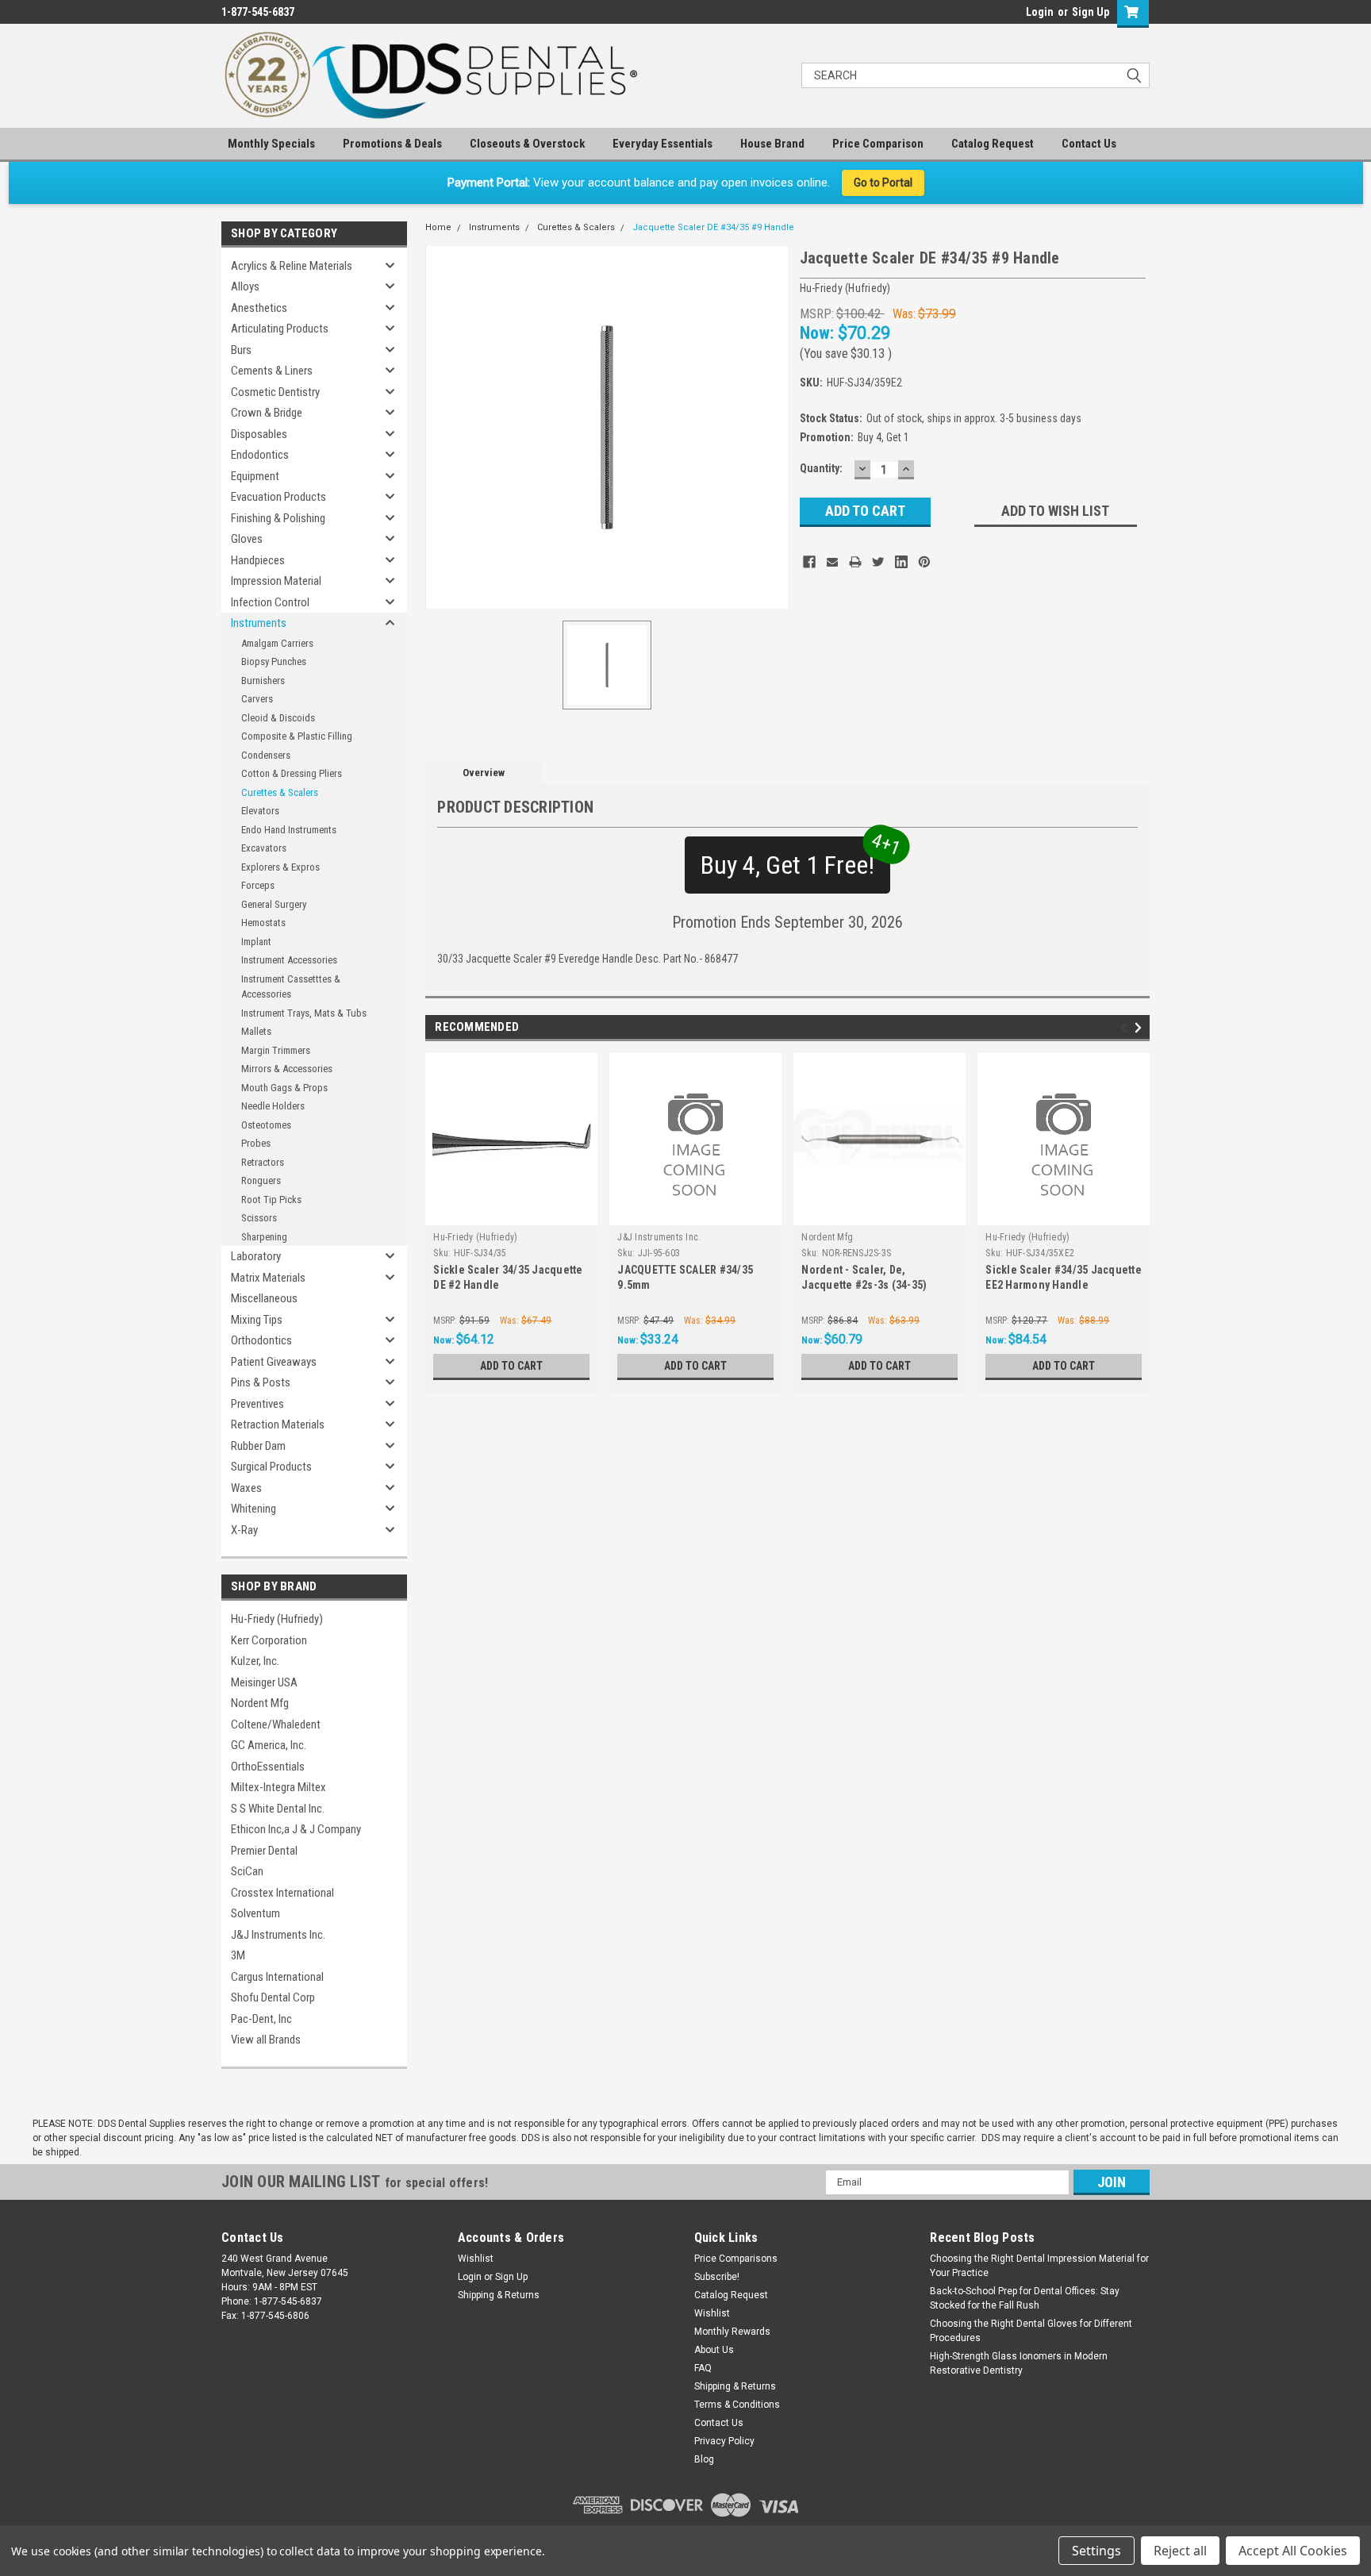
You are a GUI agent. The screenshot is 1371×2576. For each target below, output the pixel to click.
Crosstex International (282, 1893)
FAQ (703, 2368)
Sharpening (264, 1237)
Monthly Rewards (732, 2332)
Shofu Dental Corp (273, 1997)
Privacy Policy (724, 2441)
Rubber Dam (258, 1446)
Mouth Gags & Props (284, 1088)
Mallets (256, 1031)
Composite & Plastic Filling (297, 736)
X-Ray (244, 1530)
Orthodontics (261, 1340)
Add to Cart (511, 1366)
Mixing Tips (257, 1320)
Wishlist (476, 2259)
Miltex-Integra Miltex (278, 1787)
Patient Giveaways (274, 1362)
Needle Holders (273, 1106)
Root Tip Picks (271, 1200)
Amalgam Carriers (277, 643)
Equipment (255, 476)
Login (1040, 12)
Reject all (1180, 2551)
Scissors (259, 1218)
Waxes (246, 1488)
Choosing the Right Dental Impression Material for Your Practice (1039, 2266)
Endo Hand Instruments (289, 830)
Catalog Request (993, 144)
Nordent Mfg (260, 1703)
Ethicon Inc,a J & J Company (296, 1829)
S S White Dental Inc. (278, 1809)
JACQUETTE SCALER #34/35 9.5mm (685, 1277)
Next (1141, 1028)
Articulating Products (280, 329)
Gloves (247, 539)
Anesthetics (259, 308)
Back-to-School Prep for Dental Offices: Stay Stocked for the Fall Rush (1025, 2298)
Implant (256, 942)
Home (438, 227)
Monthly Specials (271, 144)
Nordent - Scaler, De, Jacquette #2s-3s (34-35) (864, 1277)
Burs (241, 350)
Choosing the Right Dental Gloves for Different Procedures (1031, 2331)
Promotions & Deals (392, 144)
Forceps (258, 885)
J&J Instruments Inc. (278, 1935)
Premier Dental (264, 1851)
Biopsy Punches (274, 661)
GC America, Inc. (269, 1745)
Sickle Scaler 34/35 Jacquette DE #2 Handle (508, 1277)
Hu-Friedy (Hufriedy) (277, 1619)
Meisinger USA (264, 1682)
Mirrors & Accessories (287, 1069)
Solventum (255, 1913)
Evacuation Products (278, 497)
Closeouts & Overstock (527, 144)
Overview (484, 773)
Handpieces (258, 560)
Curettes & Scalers (280, 792)
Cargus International (277, 1977)
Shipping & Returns (499, 2295)
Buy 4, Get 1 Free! (795, 858)
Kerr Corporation (269, 1640)
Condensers (266, 755)
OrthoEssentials (268, 1767)
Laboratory (256, 1256)
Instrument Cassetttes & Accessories (291, 987)
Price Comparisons (736, 2259)
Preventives (257, 1404)
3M (238, 1955)
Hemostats (263, 923)
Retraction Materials (278, 1424)
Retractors (263, 1162)
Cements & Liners (272, 371)
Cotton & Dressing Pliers (292, 773)
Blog (704, 2459)
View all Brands (266, 2040)
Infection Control (270, 602)
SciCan (247, 1871)
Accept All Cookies (1293, 2551)
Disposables (259, 434)
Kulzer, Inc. (255, 1661)
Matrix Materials (268, 1278)
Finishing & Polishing (278, 518)
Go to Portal (883, 183)
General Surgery (274, 904)
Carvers (257, 699)
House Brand (772, 144)
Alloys (245, 286)
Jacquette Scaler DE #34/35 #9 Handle (713, 227)
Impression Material (276, 581)
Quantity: (821, 468)
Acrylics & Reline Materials (292, 266)
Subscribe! (717, 2277)
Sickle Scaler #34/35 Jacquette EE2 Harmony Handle (1064, 1277)
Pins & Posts (261, 1382)
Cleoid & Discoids (278, 718)
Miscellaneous (264, 1298)
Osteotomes (266, 1125)
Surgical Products (271, 1467)
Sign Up (1091, 12)
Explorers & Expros (280, 867)
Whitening (253, 1509)
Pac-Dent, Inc (261, 2019)
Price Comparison (878, 144)
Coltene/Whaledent (276, 1724)
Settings (1096, 2551)
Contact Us (1089, 144)
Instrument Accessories (289, 960)
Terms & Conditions (737, 2405)
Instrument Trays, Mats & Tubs (304, 1013)
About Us (714, 2350)
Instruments (259, 623)
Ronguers (261, 1180)
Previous (1126, 1028)
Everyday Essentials (662, 144)
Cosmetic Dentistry (275, 392)
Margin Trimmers (276, 1050)
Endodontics (260, 455)
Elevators (260, 811)
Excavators (264, 848)
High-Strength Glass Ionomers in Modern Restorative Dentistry (1019, 2363)
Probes (256, 1143)
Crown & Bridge (267, 413)
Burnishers (263, 681)
